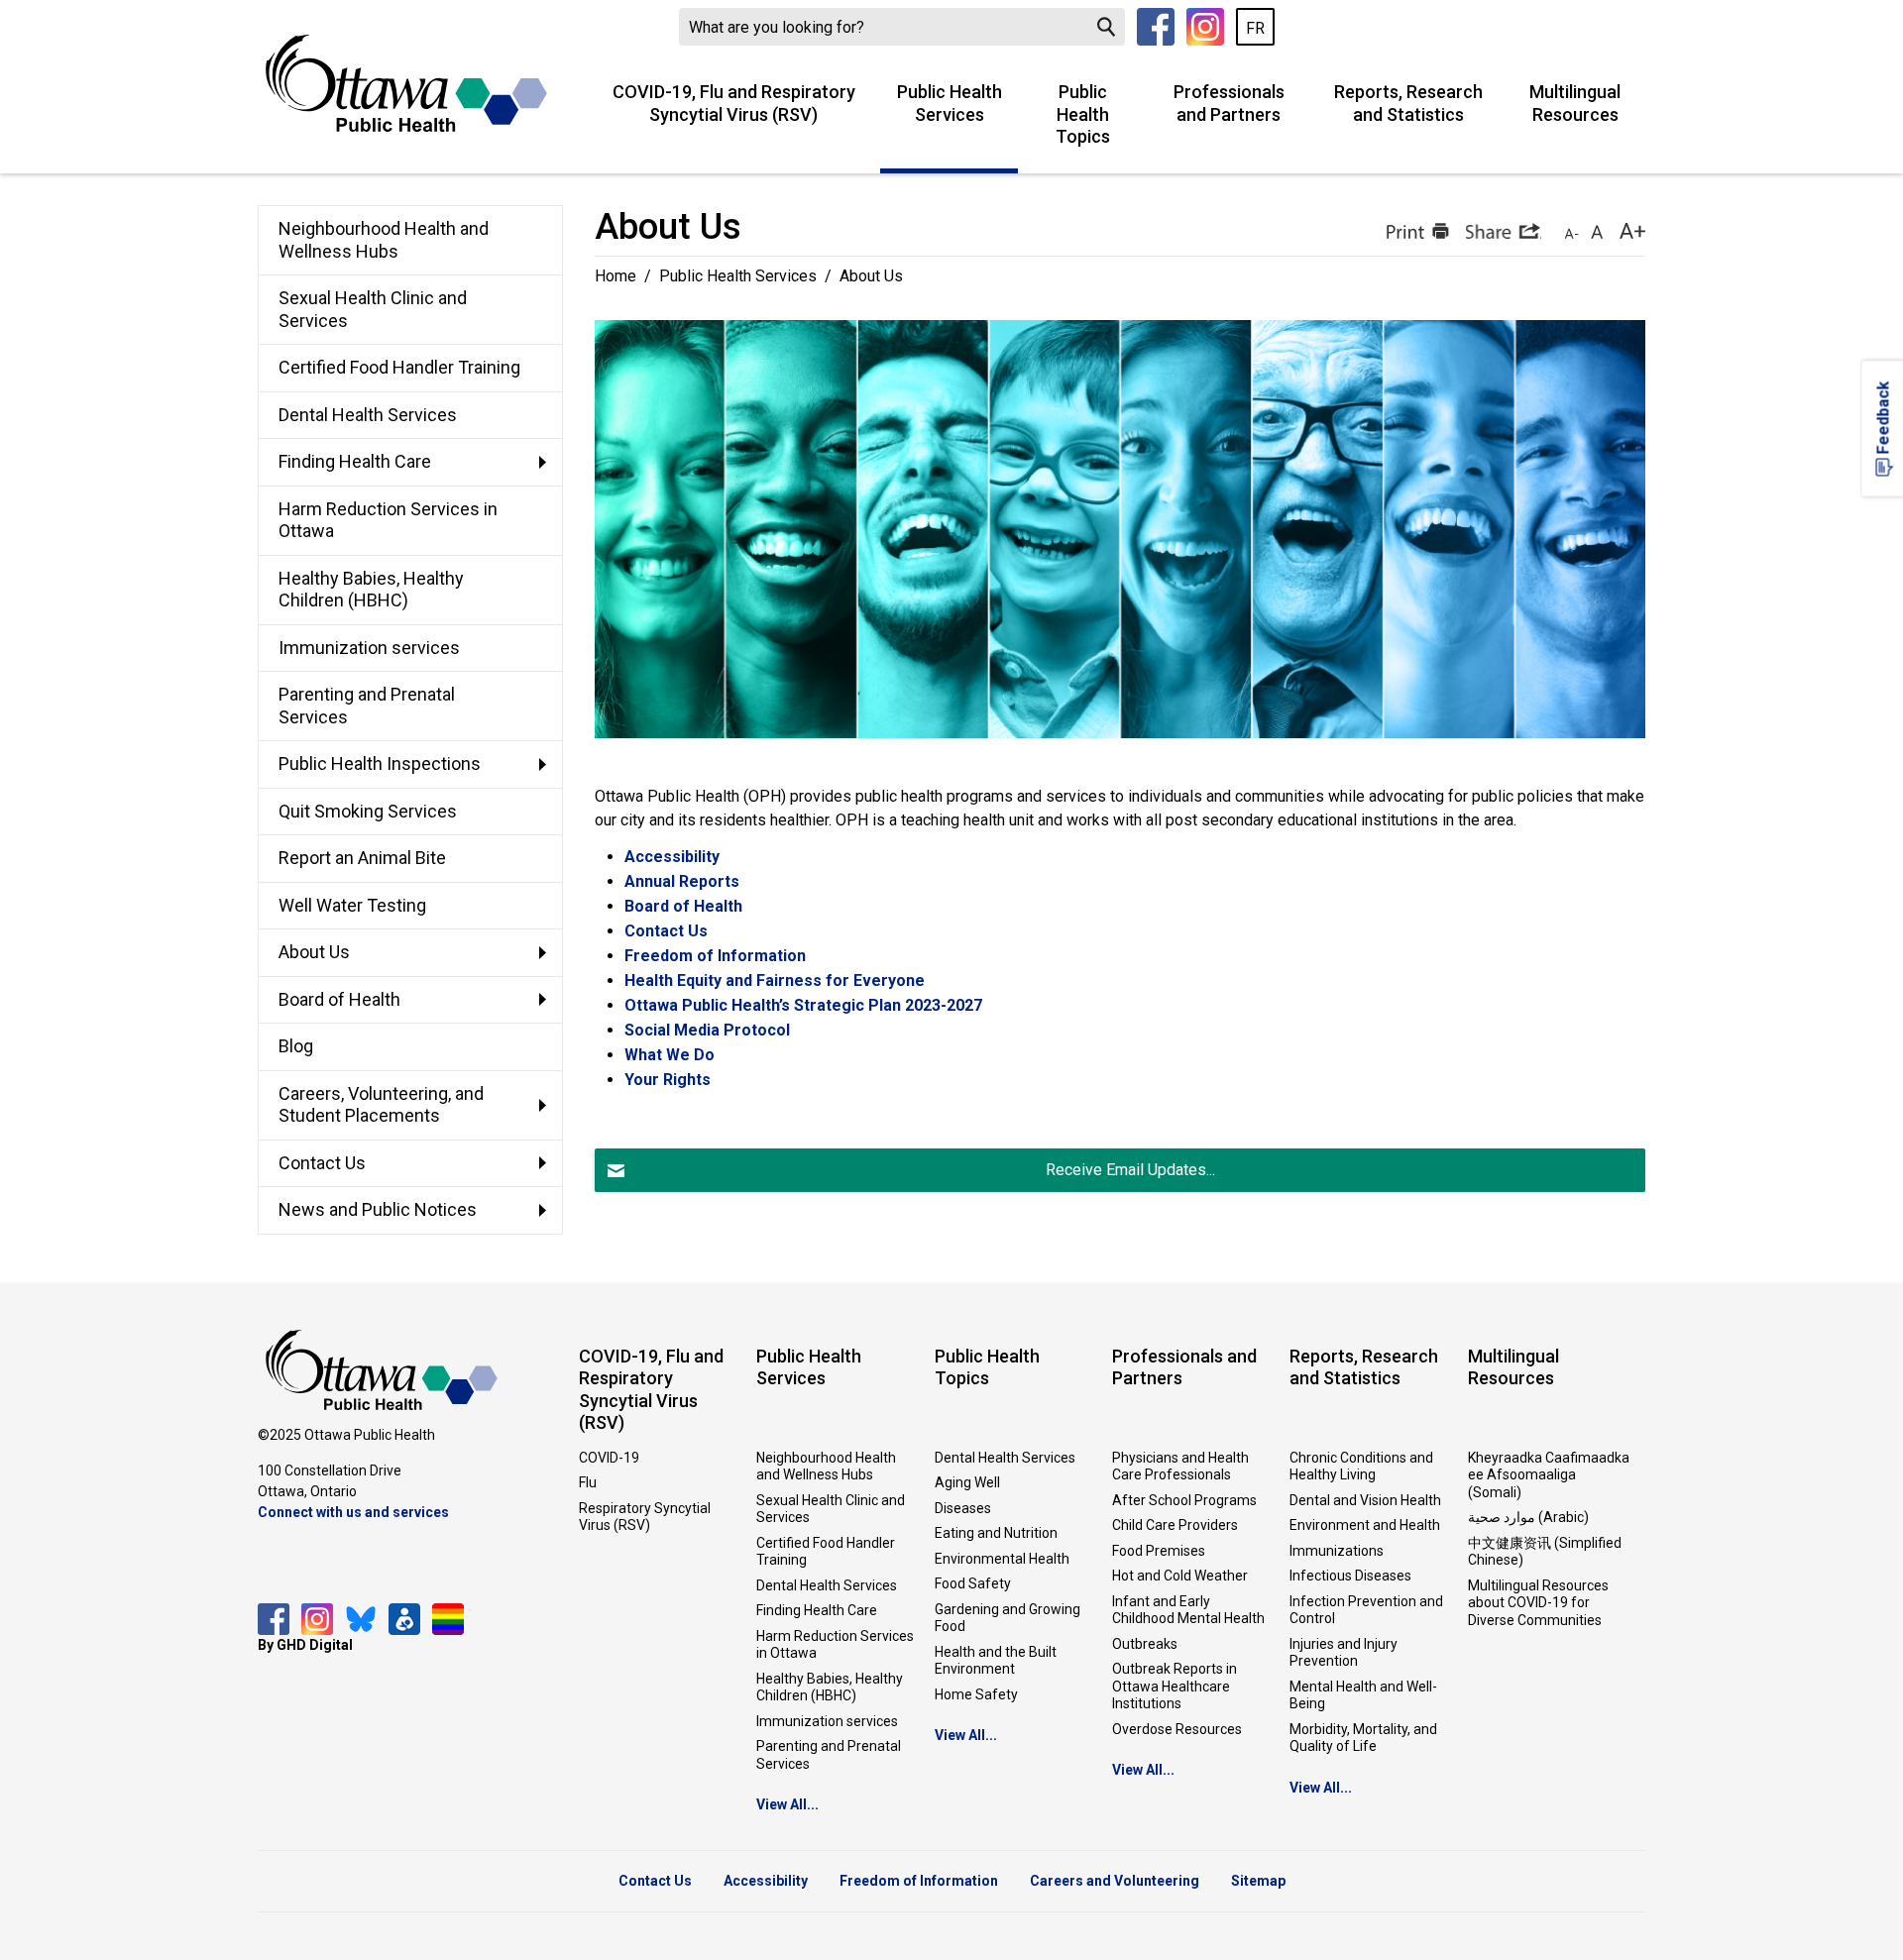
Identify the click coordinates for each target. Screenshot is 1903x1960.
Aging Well (967, 1482)
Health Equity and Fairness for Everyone (775, 980)
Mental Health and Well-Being (1363, 1695)
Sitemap (1258, 1881)
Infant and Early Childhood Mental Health (1188, 1610)
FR (1255, 28)
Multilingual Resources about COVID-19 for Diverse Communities (1538, 1603)
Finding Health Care (817, 1610)
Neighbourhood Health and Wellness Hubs (826, 1467)
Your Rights (668, 1080)
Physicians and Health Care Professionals (1180, 1467)
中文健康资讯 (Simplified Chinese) (1545, 1552)
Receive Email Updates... (1130, 1170)
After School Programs (1184, 1500)
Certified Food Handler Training (826, 1552)
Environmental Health (1002, 1559)
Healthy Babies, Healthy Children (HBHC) (830, 1688)
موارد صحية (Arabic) (1528, 1517)
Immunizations (1337, 1551)
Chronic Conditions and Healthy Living (1361, 1467)
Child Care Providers (1175, 1525)
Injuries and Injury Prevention (1343, 1653)
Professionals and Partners (1229, 103)
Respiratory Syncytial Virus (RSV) (645, 1517)
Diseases (963, 1508)
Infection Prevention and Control (1366, 1610)
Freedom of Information (715, 956)
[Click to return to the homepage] (406, 83)
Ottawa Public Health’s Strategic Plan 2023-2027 (803, 1005)
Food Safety (973, 1583)
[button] (1415, 231)
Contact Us (666, 931)
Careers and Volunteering (1115, 1881)
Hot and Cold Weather (1180, 1576)
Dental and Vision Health (1365, 1500)
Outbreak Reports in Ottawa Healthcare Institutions (1175, 1686)
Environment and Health (1365, 1525)
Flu (588, 1482)
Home (616, 276)
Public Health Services (950, 103)
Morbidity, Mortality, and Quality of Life (1363, 1738)
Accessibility (672, 857)
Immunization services (827, 1721)
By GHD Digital (305, 1645)
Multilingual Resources (1575, 103)
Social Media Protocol (707, 1030)
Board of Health (683, 906)
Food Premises (1159, 1551)
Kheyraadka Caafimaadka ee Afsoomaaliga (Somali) (1549, 1475)
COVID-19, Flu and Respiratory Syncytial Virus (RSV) (734, 103)
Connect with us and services (353, 1512)
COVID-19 (609, 1458)
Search (1106, 27)
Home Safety (976, 1694)
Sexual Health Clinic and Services (831, 1509)
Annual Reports (682, 881)
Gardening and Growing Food (1007, 1618)
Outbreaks (1145, 1644)
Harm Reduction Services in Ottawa (835, 1645)
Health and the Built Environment (996, 1661)
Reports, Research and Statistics (1408, 103)
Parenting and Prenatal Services (829, 1755)
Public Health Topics (1083, 114)
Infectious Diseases (1350, 1576)
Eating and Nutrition (996, 1533)
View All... (787, 1804)
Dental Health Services (827, 1585)
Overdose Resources (1177, 1729)
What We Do (670, 1055)
